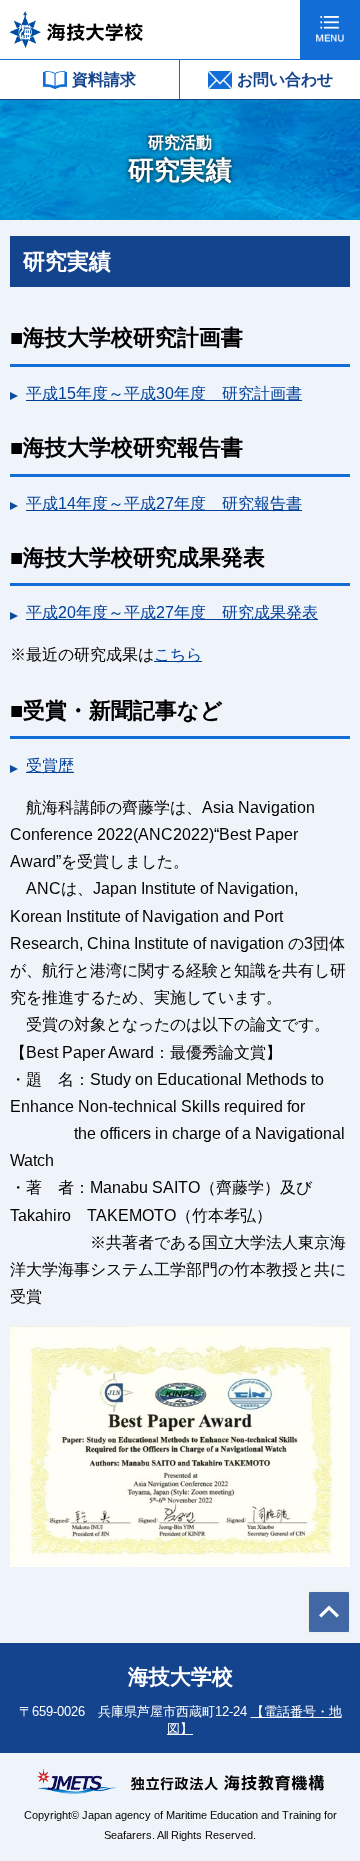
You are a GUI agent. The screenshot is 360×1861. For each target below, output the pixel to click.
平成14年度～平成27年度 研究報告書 (164, 503)
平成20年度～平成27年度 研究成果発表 (172, 612)
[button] (330, 29)
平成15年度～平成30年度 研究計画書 (164, 393)
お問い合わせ (285, 79)
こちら (178, 654)
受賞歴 (50, 765)
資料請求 (104, 79)
